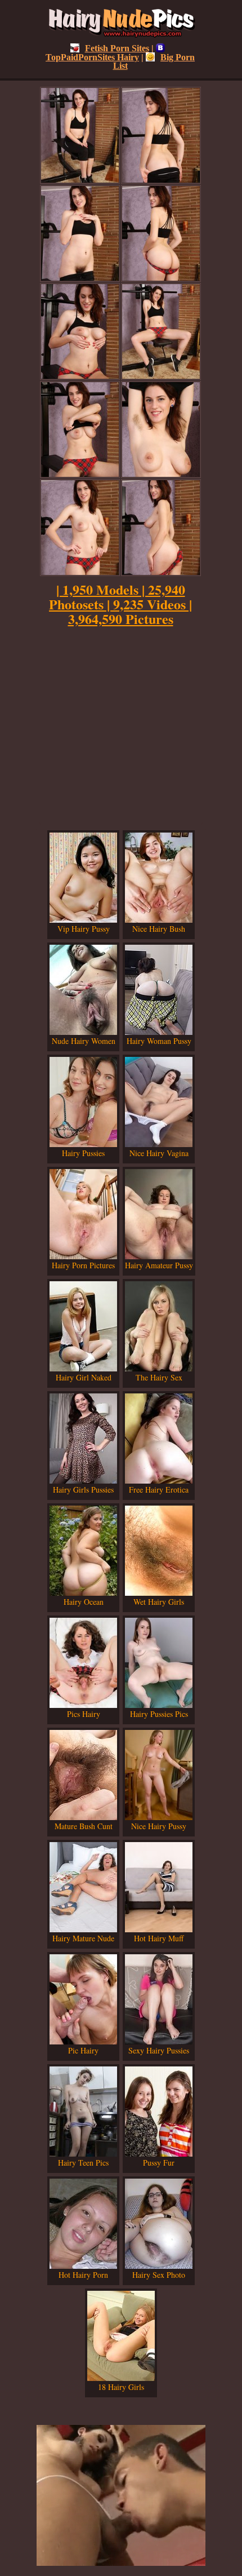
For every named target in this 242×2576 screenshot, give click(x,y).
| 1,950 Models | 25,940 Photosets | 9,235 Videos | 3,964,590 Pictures (120, 604)
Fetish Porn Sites (117, 48)
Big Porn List (154, 61)
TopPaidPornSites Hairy (92, 57)
